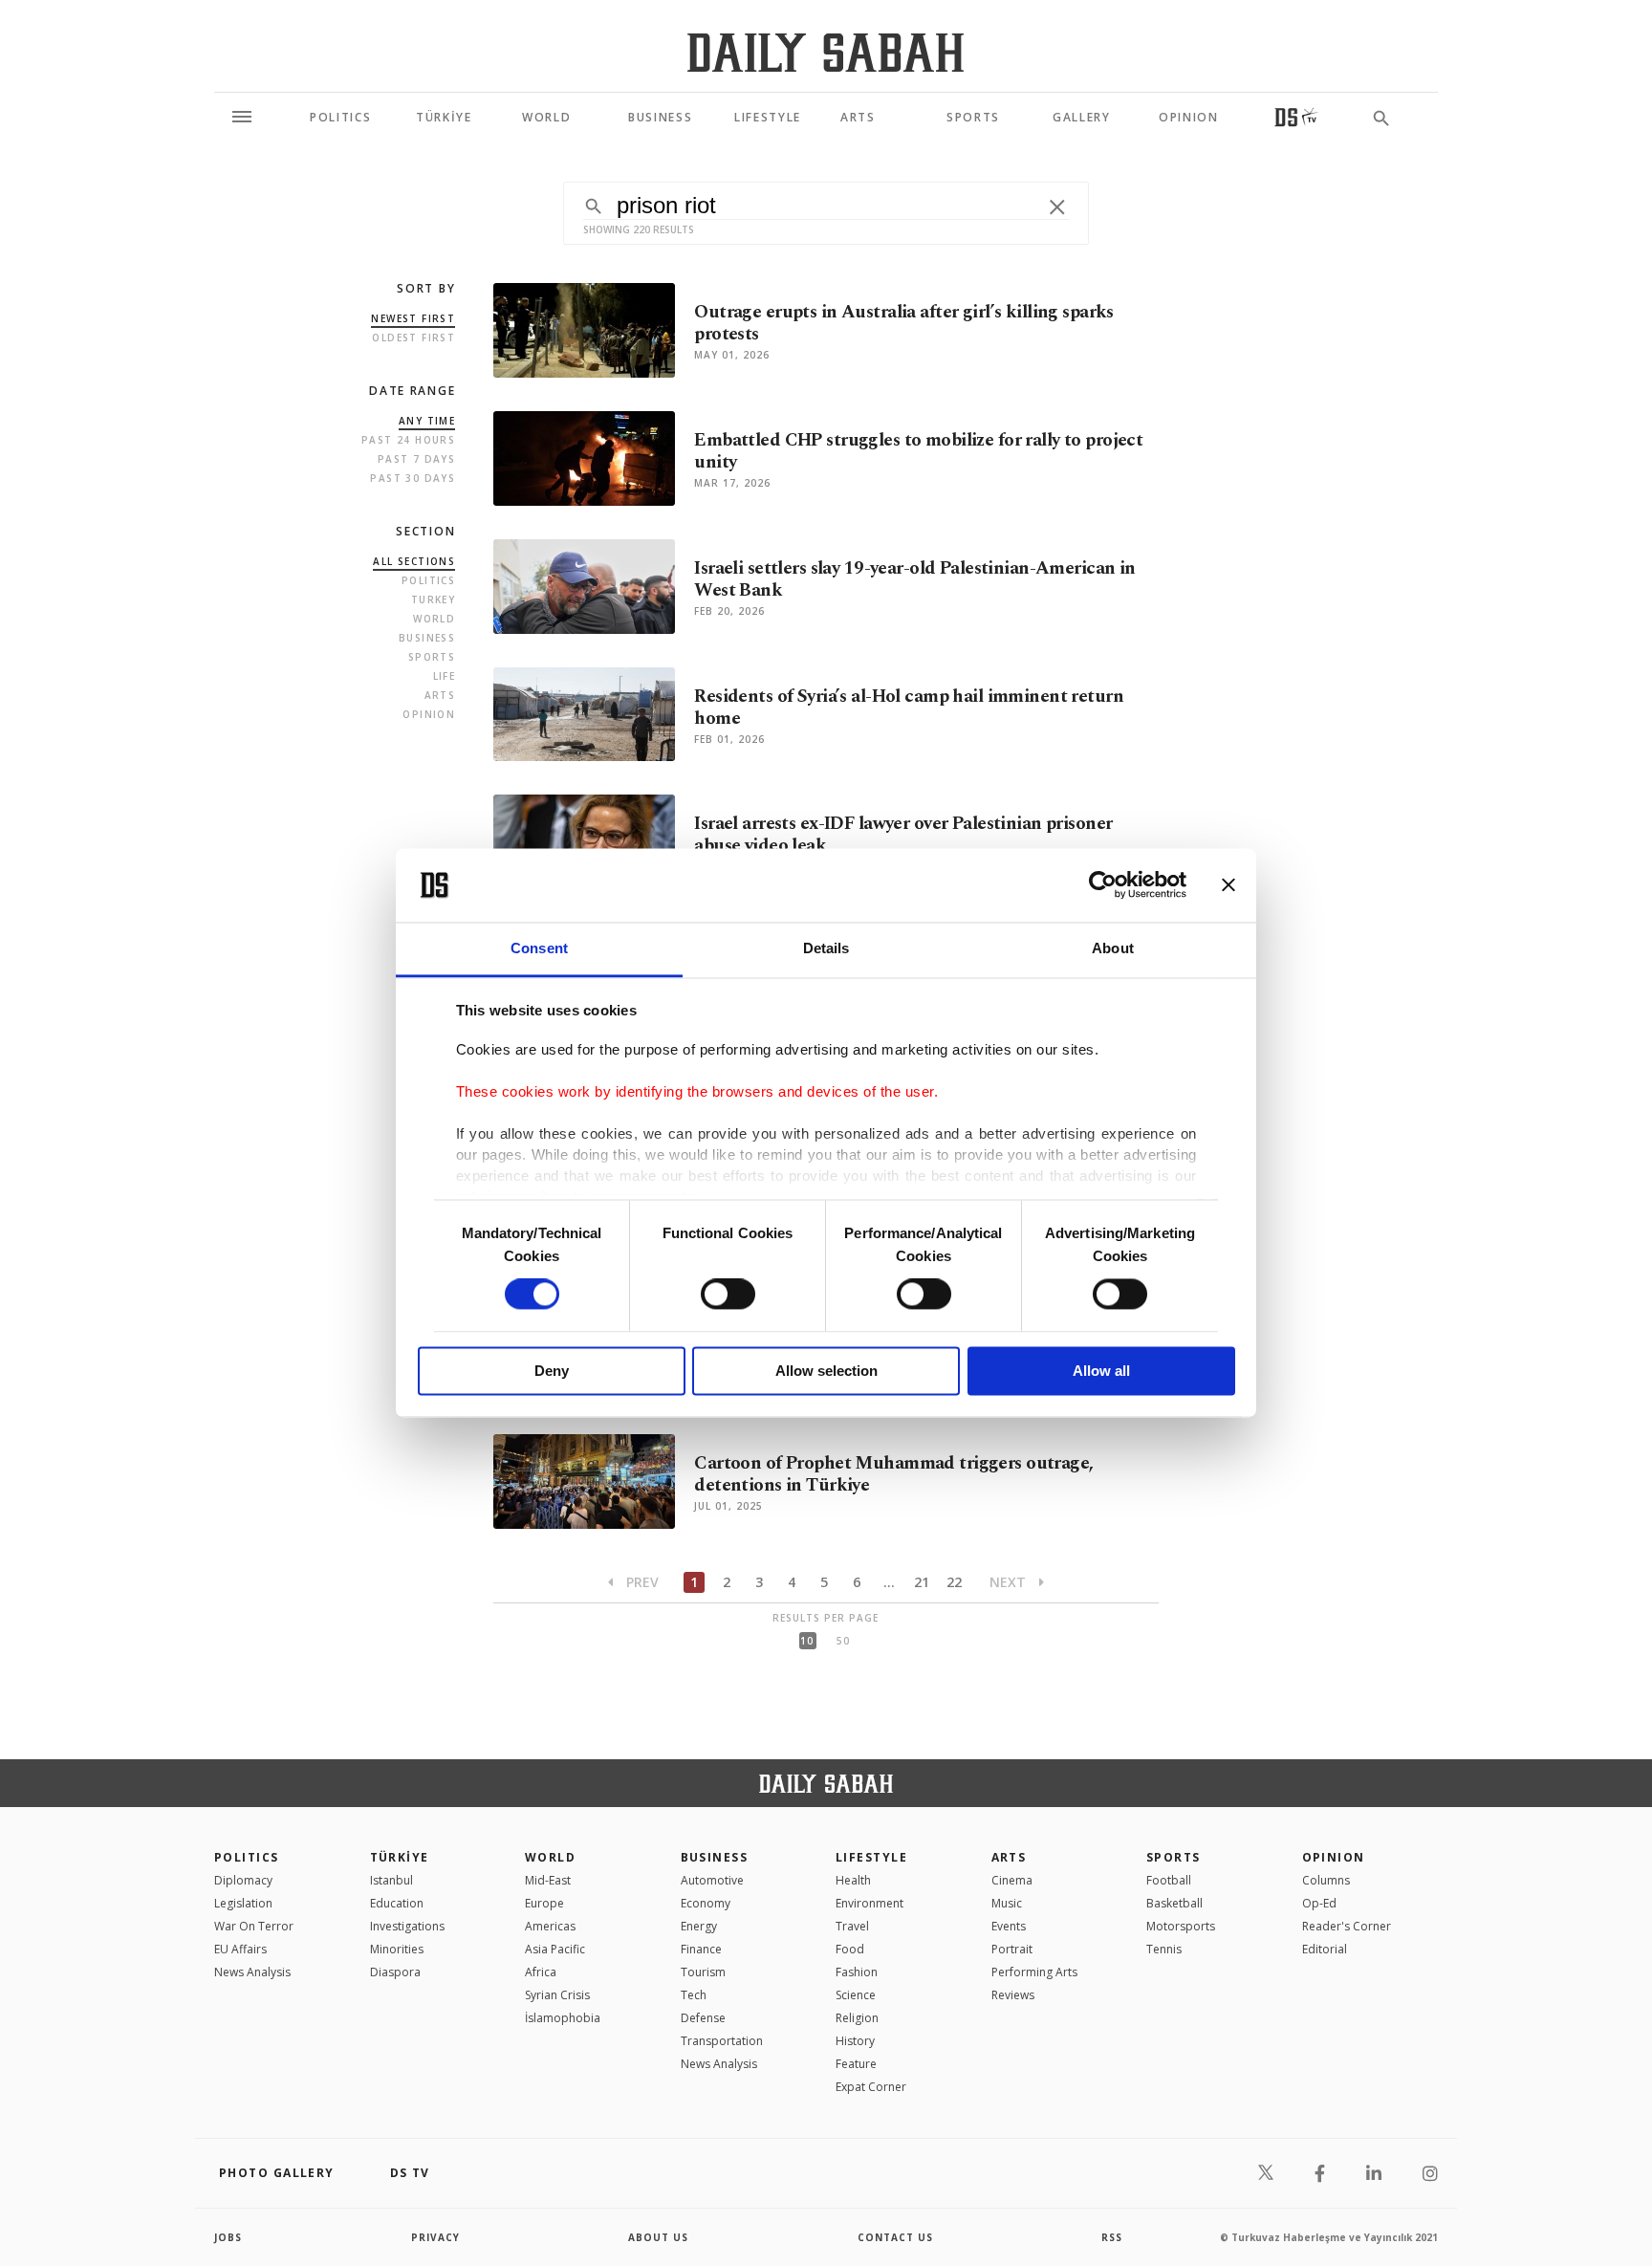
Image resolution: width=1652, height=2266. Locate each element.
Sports (432, 657)
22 (954, 1582)
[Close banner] (1228, 885)
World (434, 619)
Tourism (703, 1972)
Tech (694, 1995)
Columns (1326, 1880)
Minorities (397, 1949)
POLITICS (247, 1857)
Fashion (857, 1972)
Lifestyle (871, 1857)
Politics (428, 580)
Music (1007, 1903)
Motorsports (1181, 1926)
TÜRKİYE (400, 1857)
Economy (706, 1903)
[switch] (728, 1295)
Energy (699, 1926)
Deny (552, 1371)
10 (807, 1641)
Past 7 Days (416, 459)
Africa (541, 1972)
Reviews (1013, 1995)
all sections (414, 561)
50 (843, 1641)
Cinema (1012, 1880)
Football (1169, 1880)
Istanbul (391, 1880)
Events (1009, 1926)
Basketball (1174, 1903)
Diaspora (395, 1972)
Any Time (427, 421)
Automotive (712, 1880)
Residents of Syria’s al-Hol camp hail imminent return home (909, 708)
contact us (895, 2237)
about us (658, 2237)
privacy (435, 2237)
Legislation (243, 1903)
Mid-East (548, 1880)
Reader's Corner (1347, 1926)
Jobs (228, 2237)
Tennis (1164, 1949)
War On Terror (254, 1926)
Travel (852, 1926)
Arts (440, 695)
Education (397, 1903)
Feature (856, 2064)
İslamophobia (563, 2018)
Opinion (429, 714)
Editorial (1325, 1949)
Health (853, 1880)
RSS (1112, 2237)
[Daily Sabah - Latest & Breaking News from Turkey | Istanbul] (826, 52)
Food (850, 1949)
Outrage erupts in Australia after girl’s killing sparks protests (904, 323)
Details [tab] (826, 948)
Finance (701, 1949)
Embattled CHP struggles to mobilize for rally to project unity (918, 451)
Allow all (1101, 1371)
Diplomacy (243, 1880)
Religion (857, 2018)
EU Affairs (240, 1949)
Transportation (722, 2041)
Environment (869, 1903)
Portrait (1012, 1949)
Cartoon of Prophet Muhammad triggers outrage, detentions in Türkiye (893, 1474)
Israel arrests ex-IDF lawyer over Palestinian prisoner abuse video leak (903, 835)
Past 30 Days (413, 478)
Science (856, 1995)
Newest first (413, 318)
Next (1010, 1582)
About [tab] (1113, 948)
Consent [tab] (539, 948)
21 (922, 1582)
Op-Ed (1319, 1903)
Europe (544, 1903)
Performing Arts (1034, 1972)
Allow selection (826, 1371)
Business (427, 638)
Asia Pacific (555, 1949)
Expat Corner (871, 2087)
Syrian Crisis (557, 1995)
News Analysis (252, 1972)
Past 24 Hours (408, 440)
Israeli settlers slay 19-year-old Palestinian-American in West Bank (915, 579)
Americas (550, 1926)
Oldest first (413, 338)
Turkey (433, 599)
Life (445, 676)
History (855, 2041)
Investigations (407, 1926)
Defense (703, 2018)
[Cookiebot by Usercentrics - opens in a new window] (1103, 885)
